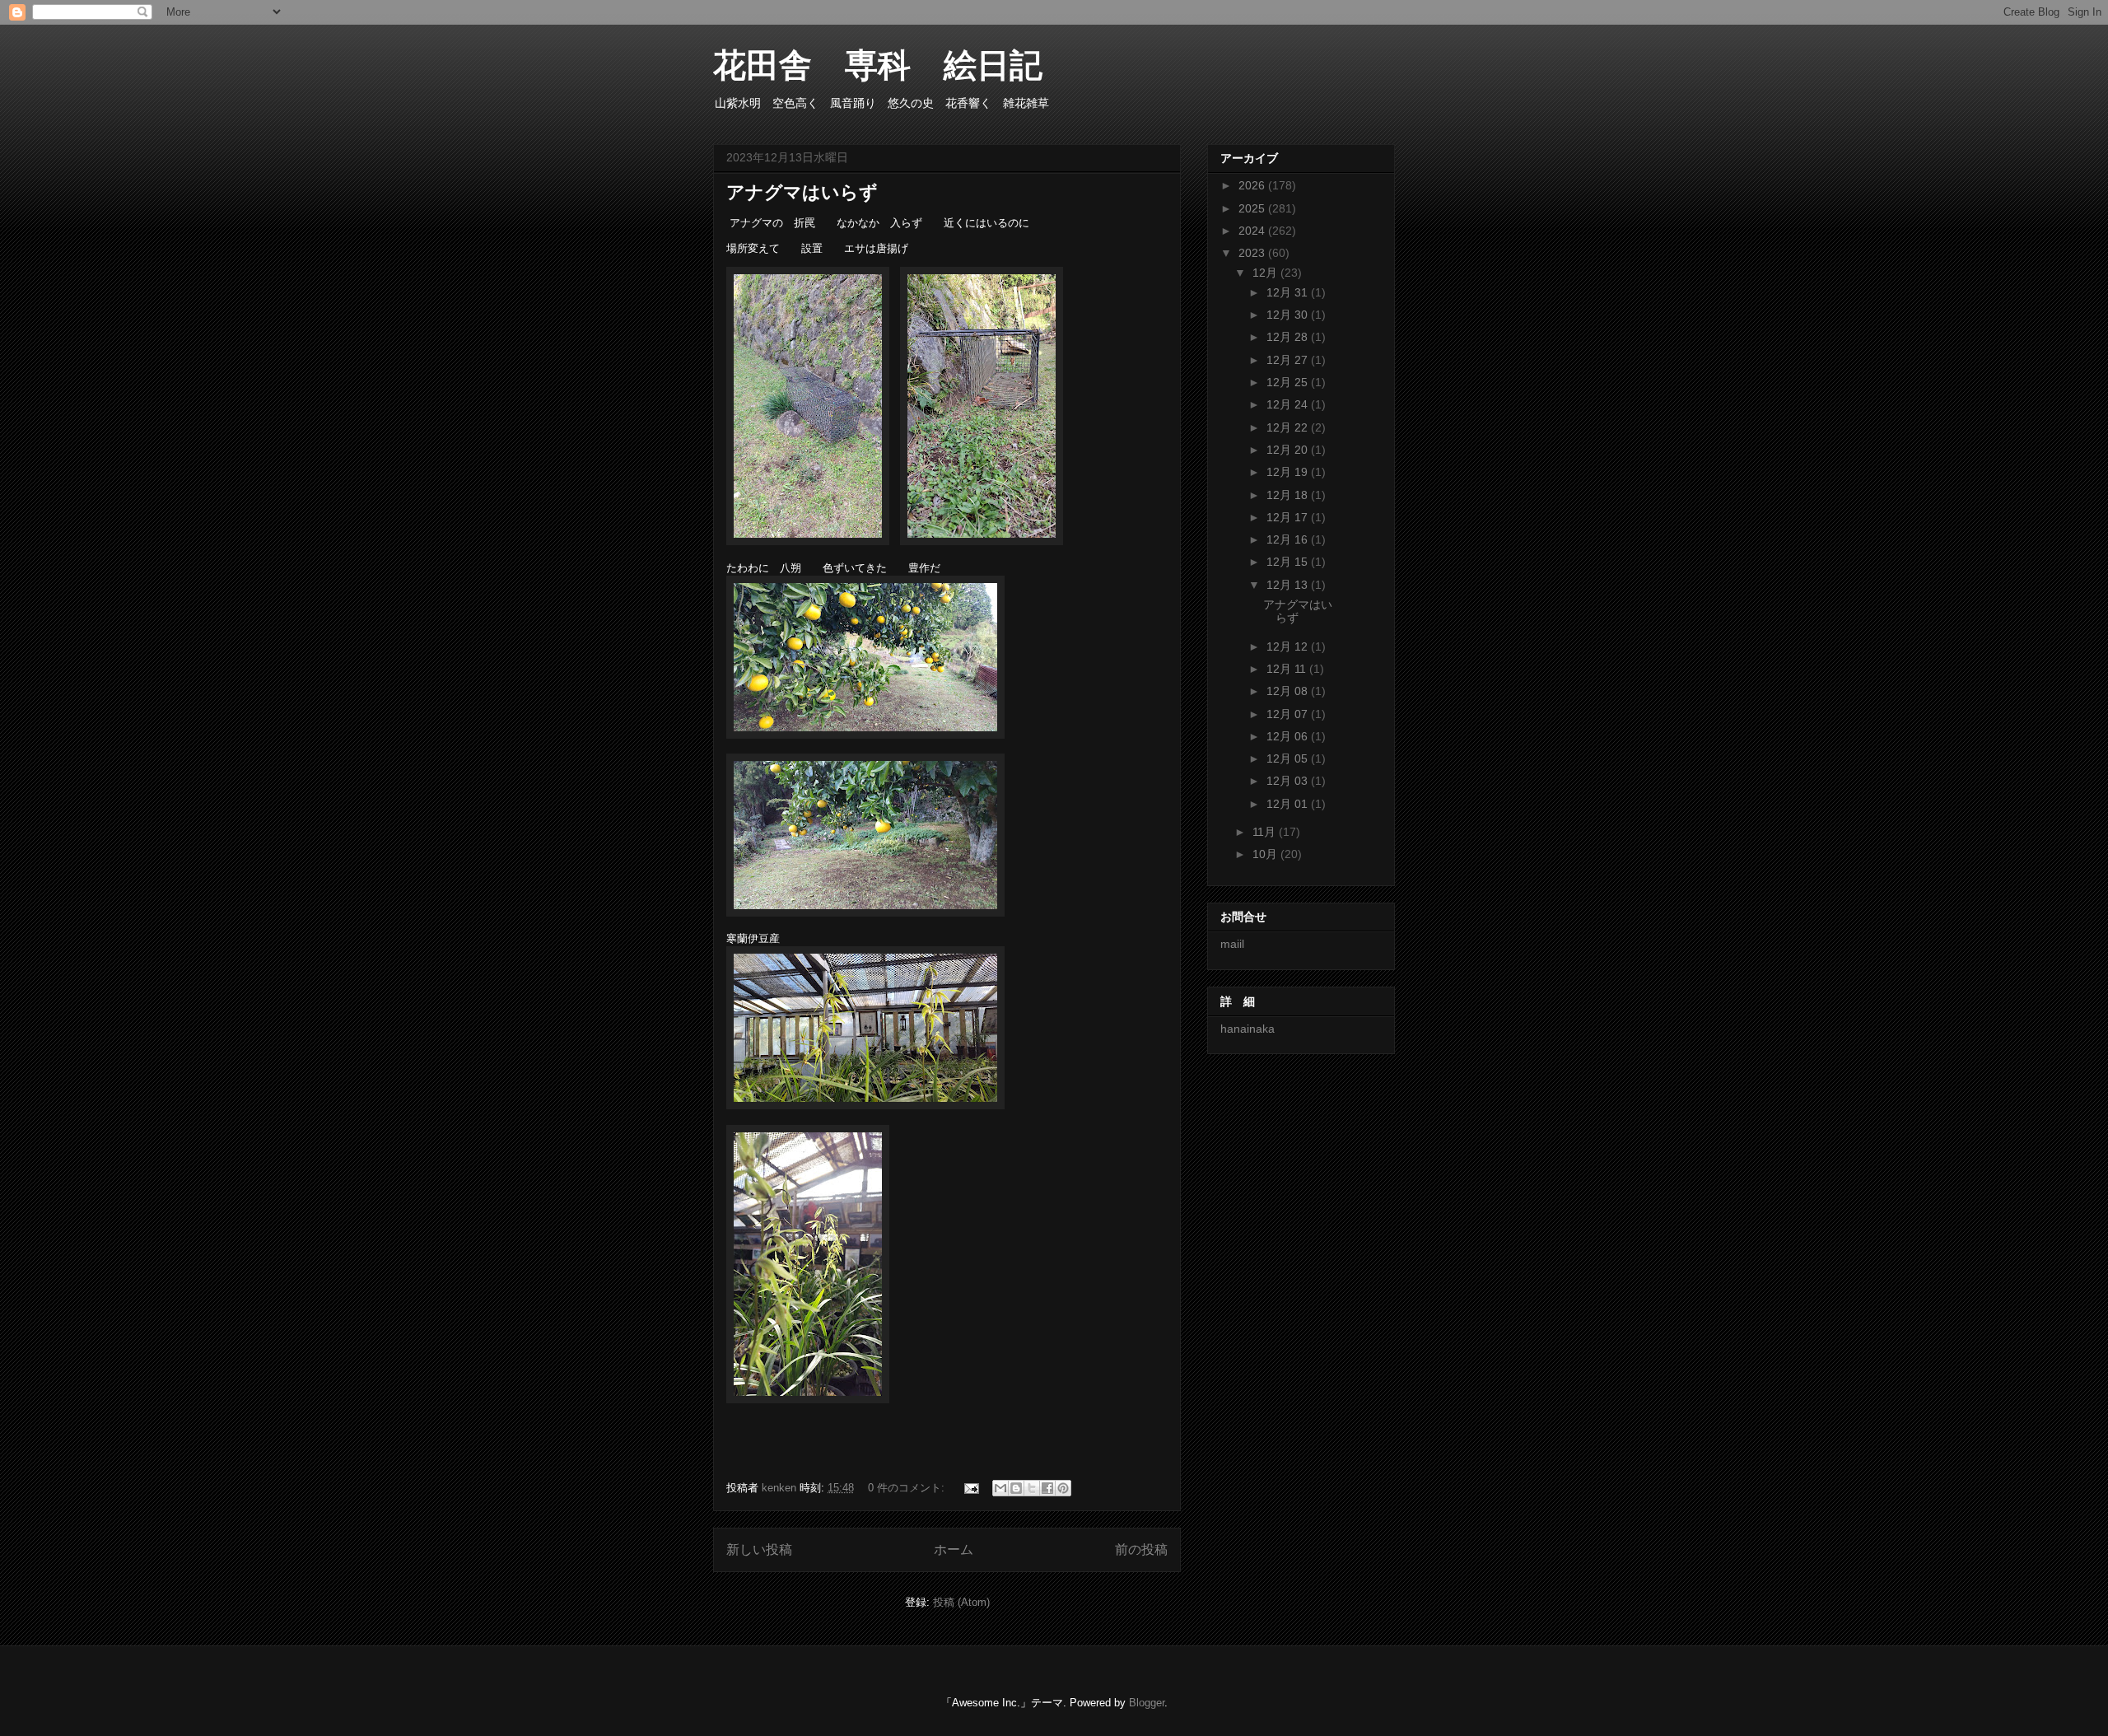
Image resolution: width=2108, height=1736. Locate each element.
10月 (1266, 854)
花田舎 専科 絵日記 (894, 65)
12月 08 (1289, 691)
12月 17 (1289, 517)
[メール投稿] (970, 1488)
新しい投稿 (759, 1549)
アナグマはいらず (802, 192)
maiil (1232, 944)
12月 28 (1289, 337)
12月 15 (1289, 562)
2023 (1253, 253)
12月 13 (1289, 585)
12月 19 (1289, 472)
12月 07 (1289, 714)
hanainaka (1248, 1029)
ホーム (954, 1549)
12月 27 (1289, 360)
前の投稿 (1141, 1549)
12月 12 (1289, 646)
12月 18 (1289, 495)
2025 (1253, 208)
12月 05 (1289, 758)
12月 (1266, 273)
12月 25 (1289, 382)
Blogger (1147, 1703)
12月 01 (1289, 804)
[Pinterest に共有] (1063, 1488)
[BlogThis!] (1016, 1488)
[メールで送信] (1000, 1488)
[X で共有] (1032, 1488)
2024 (1253, 231)
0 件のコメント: (908, 1488)
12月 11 (1288, 669)
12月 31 (1289, 292)
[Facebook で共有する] (1047, 1488)
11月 (1266, 832)
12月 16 (1289, 539)
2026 (1253, 185)
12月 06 (1289, 736)
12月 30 (1289, 315)
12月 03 (1289, 781)
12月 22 (1289, 427)
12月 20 (1289, 450)
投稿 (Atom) (961, 1602)
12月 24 (1289, 404)
